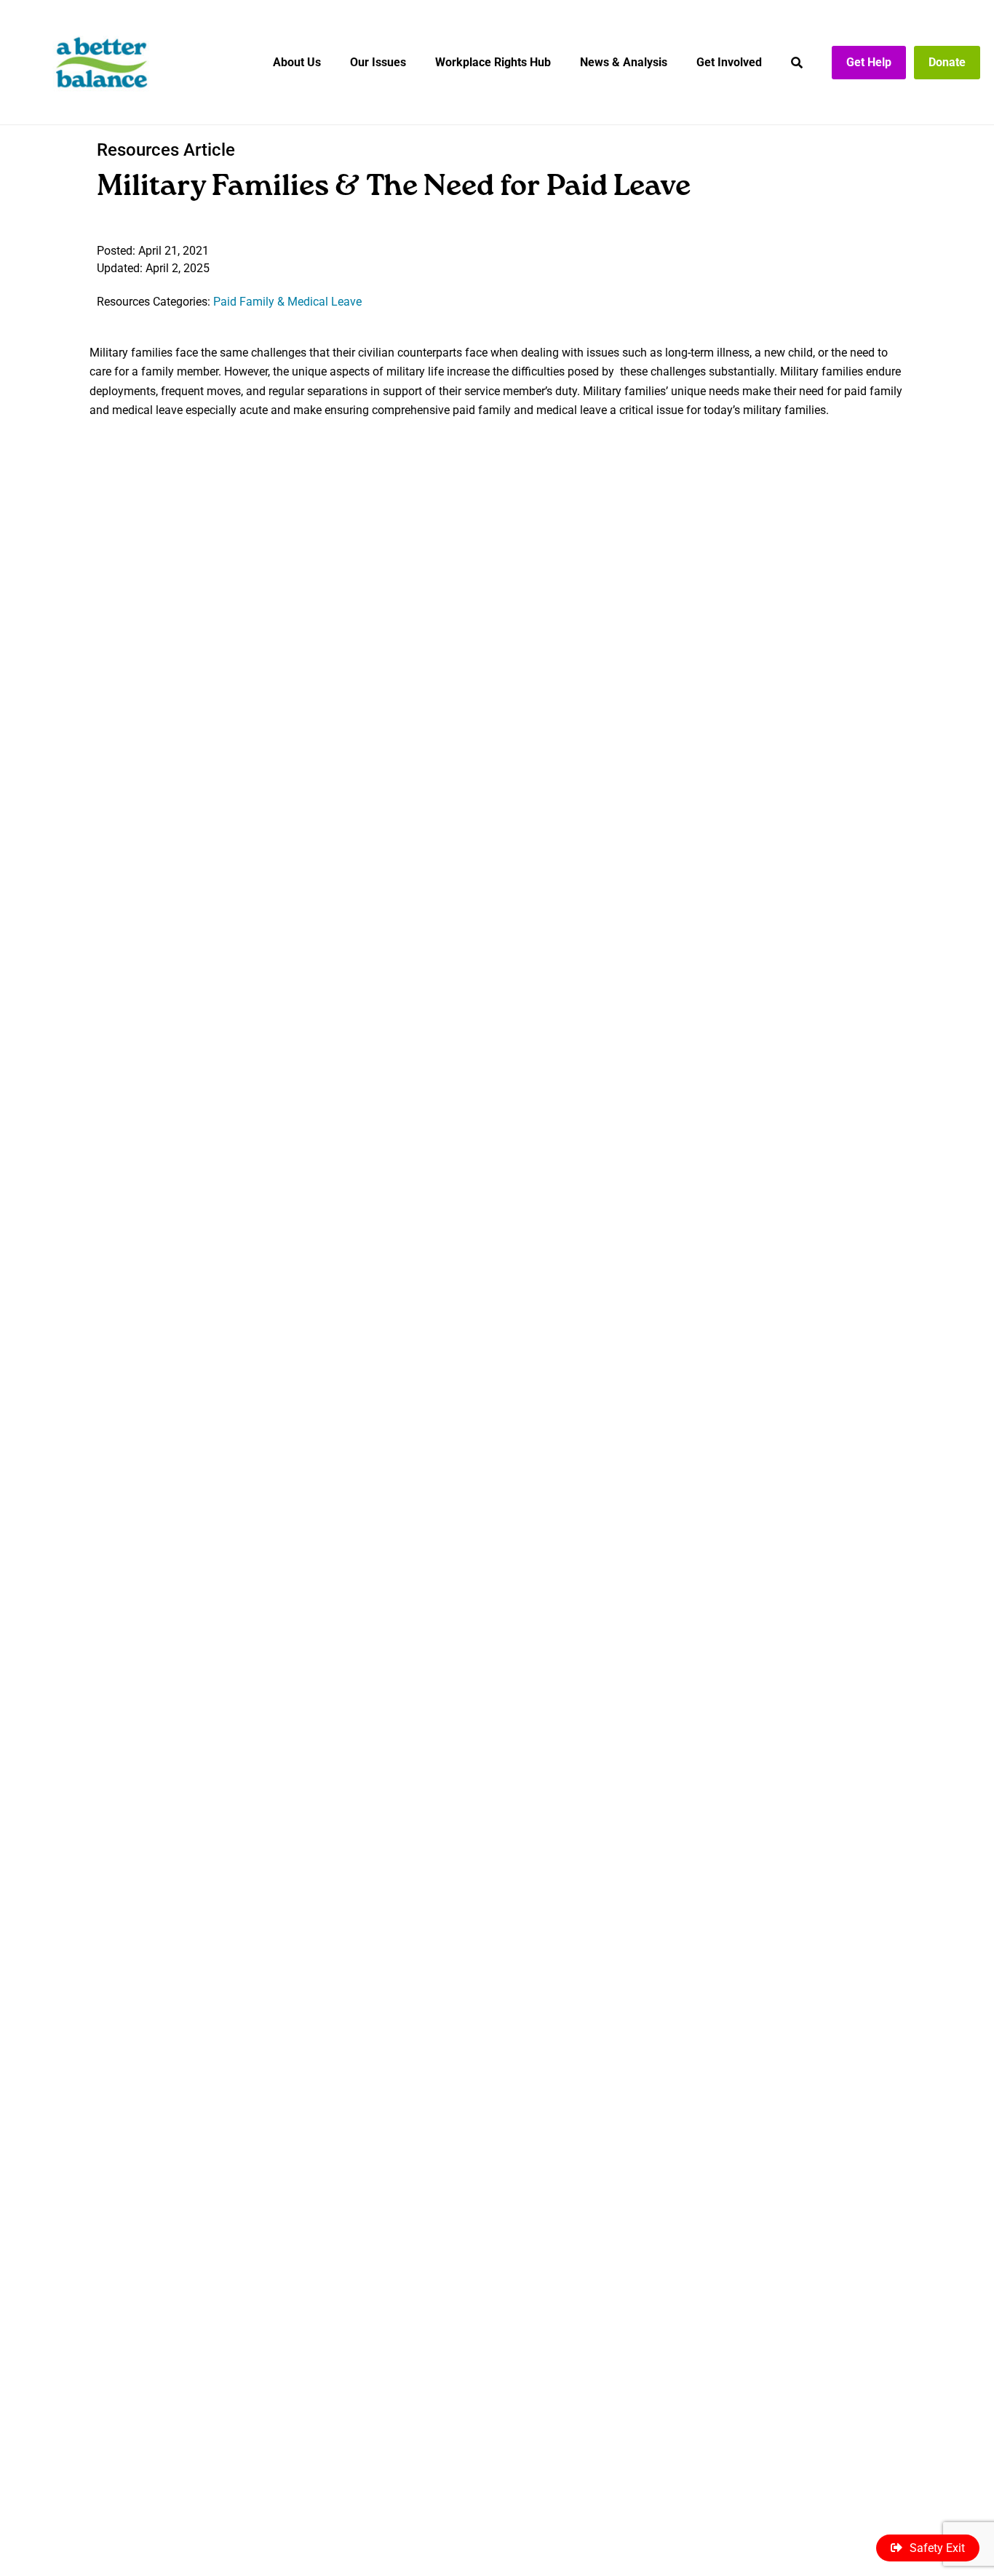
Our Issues (378, 62)
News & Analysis (624, 62)
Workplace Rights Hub (493, 62)
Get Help (869, 62)
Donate (947, 62)
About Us (297, 62)
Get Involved (729, 62)
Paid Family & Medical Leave (287, 302)
